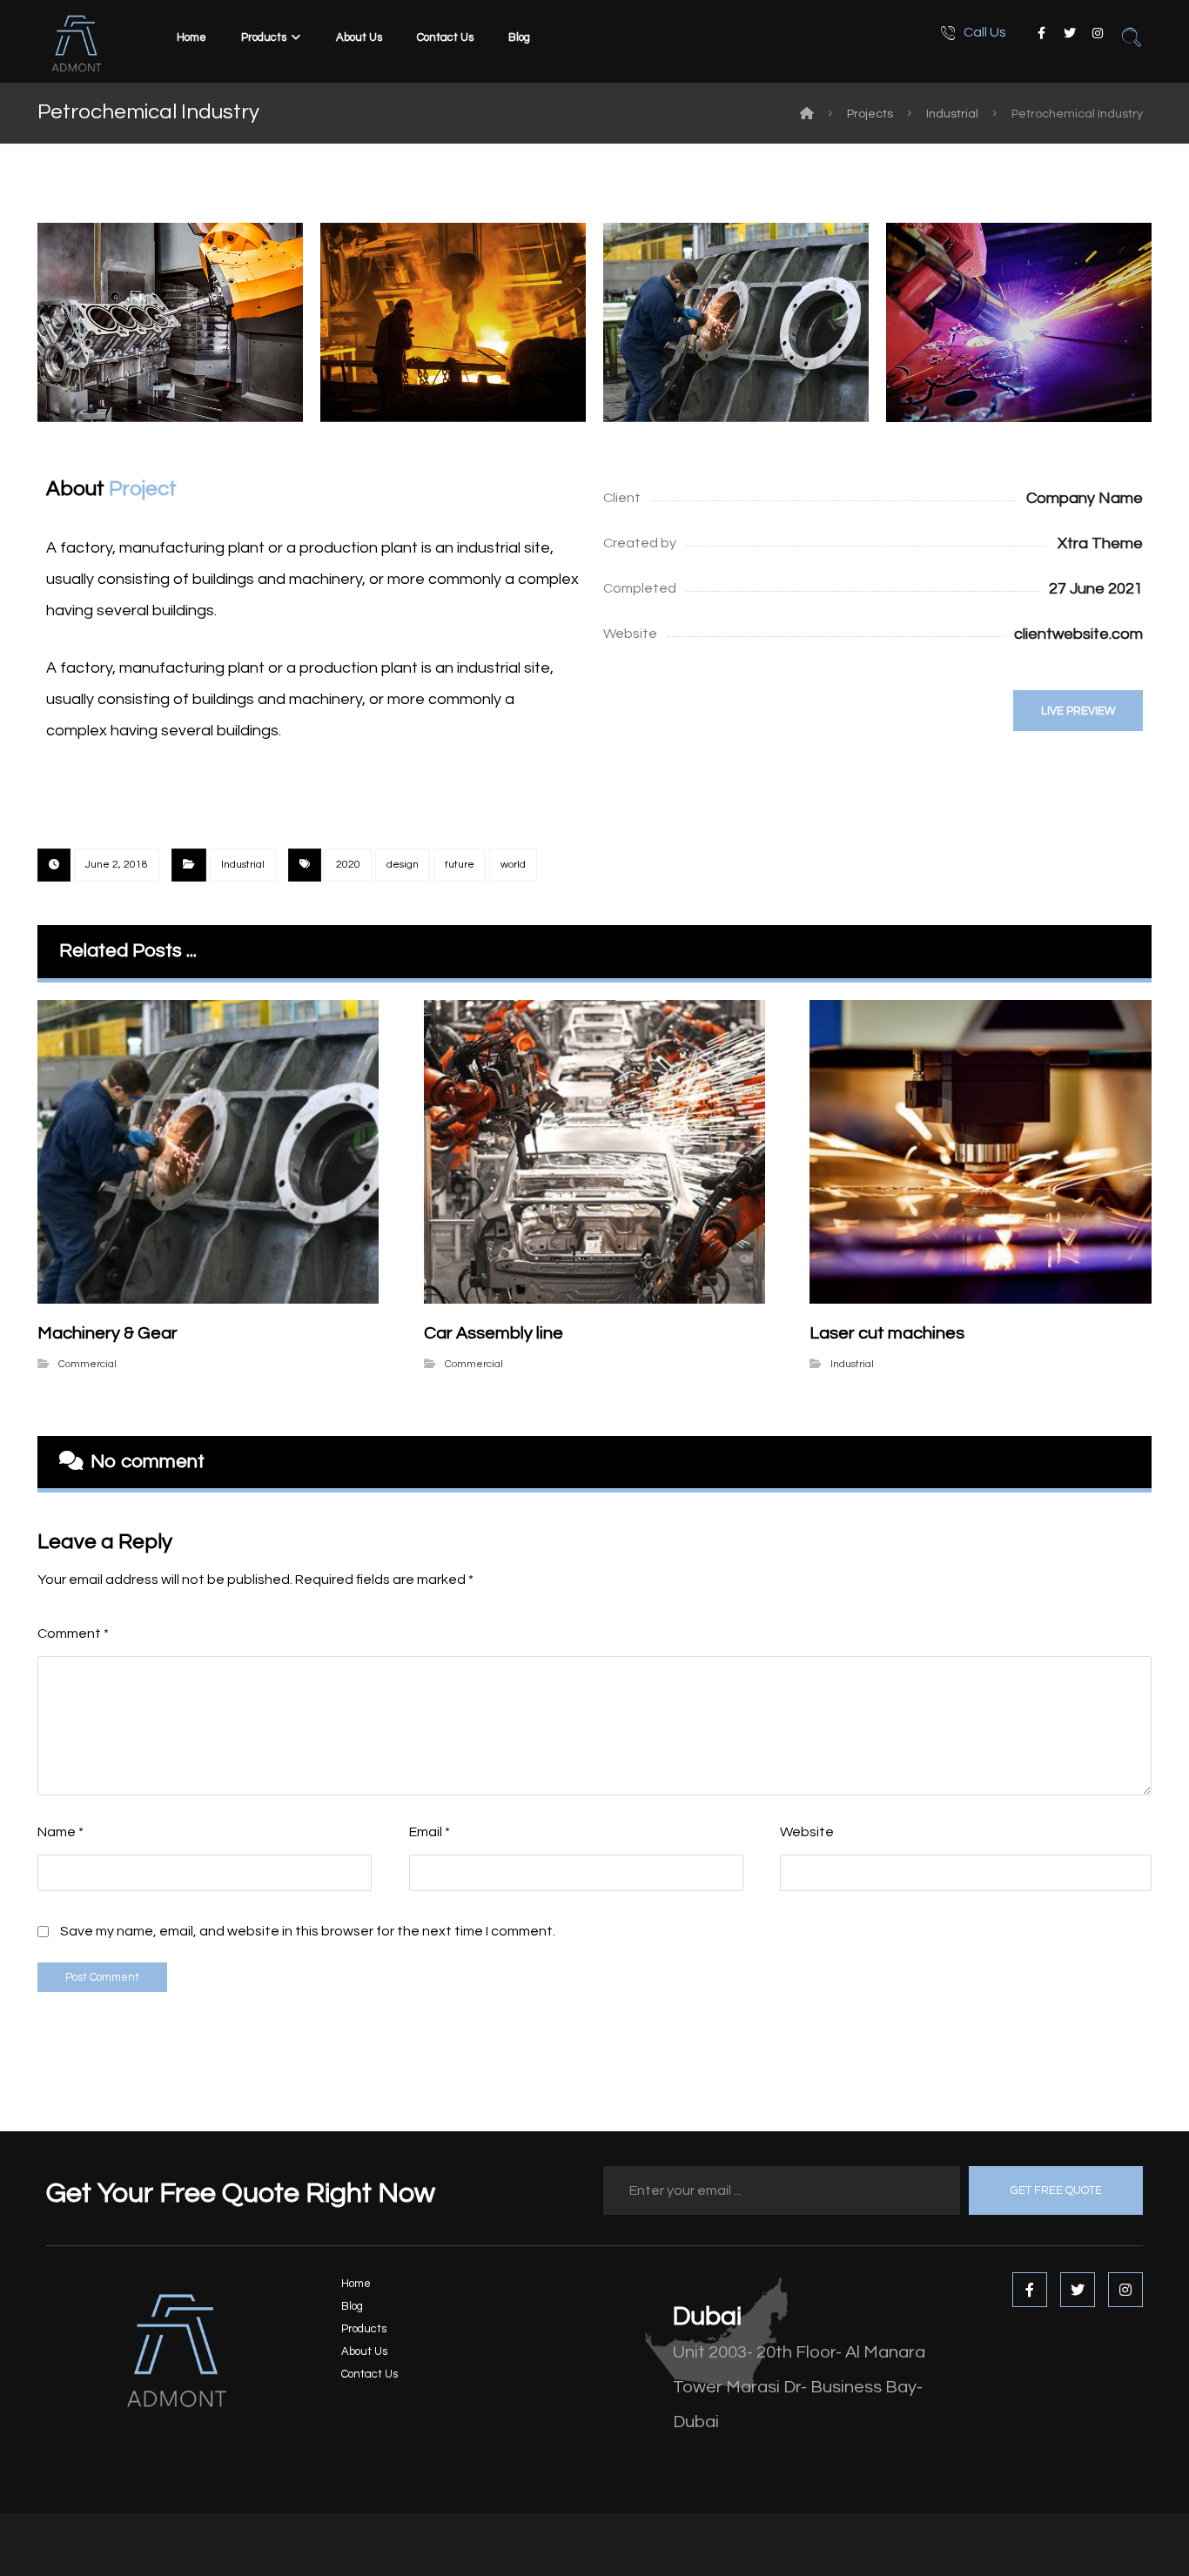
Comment (73, 1633)
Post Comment (102, 1977)
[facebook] (1042, 33)
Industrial (243, 865)
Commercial (87, 1364)
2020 (348, 865)
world (513, 865)
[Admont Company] (807, 114)
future (460, 865)
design (403, 865)
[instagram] (1098, 33)
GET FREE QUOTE (1056, 2190)
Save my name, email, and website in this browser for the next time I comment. (308, 1931)
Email (430, 1832)
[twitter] (1070, 33)
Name (60, 1832)
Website (807, 1832)
